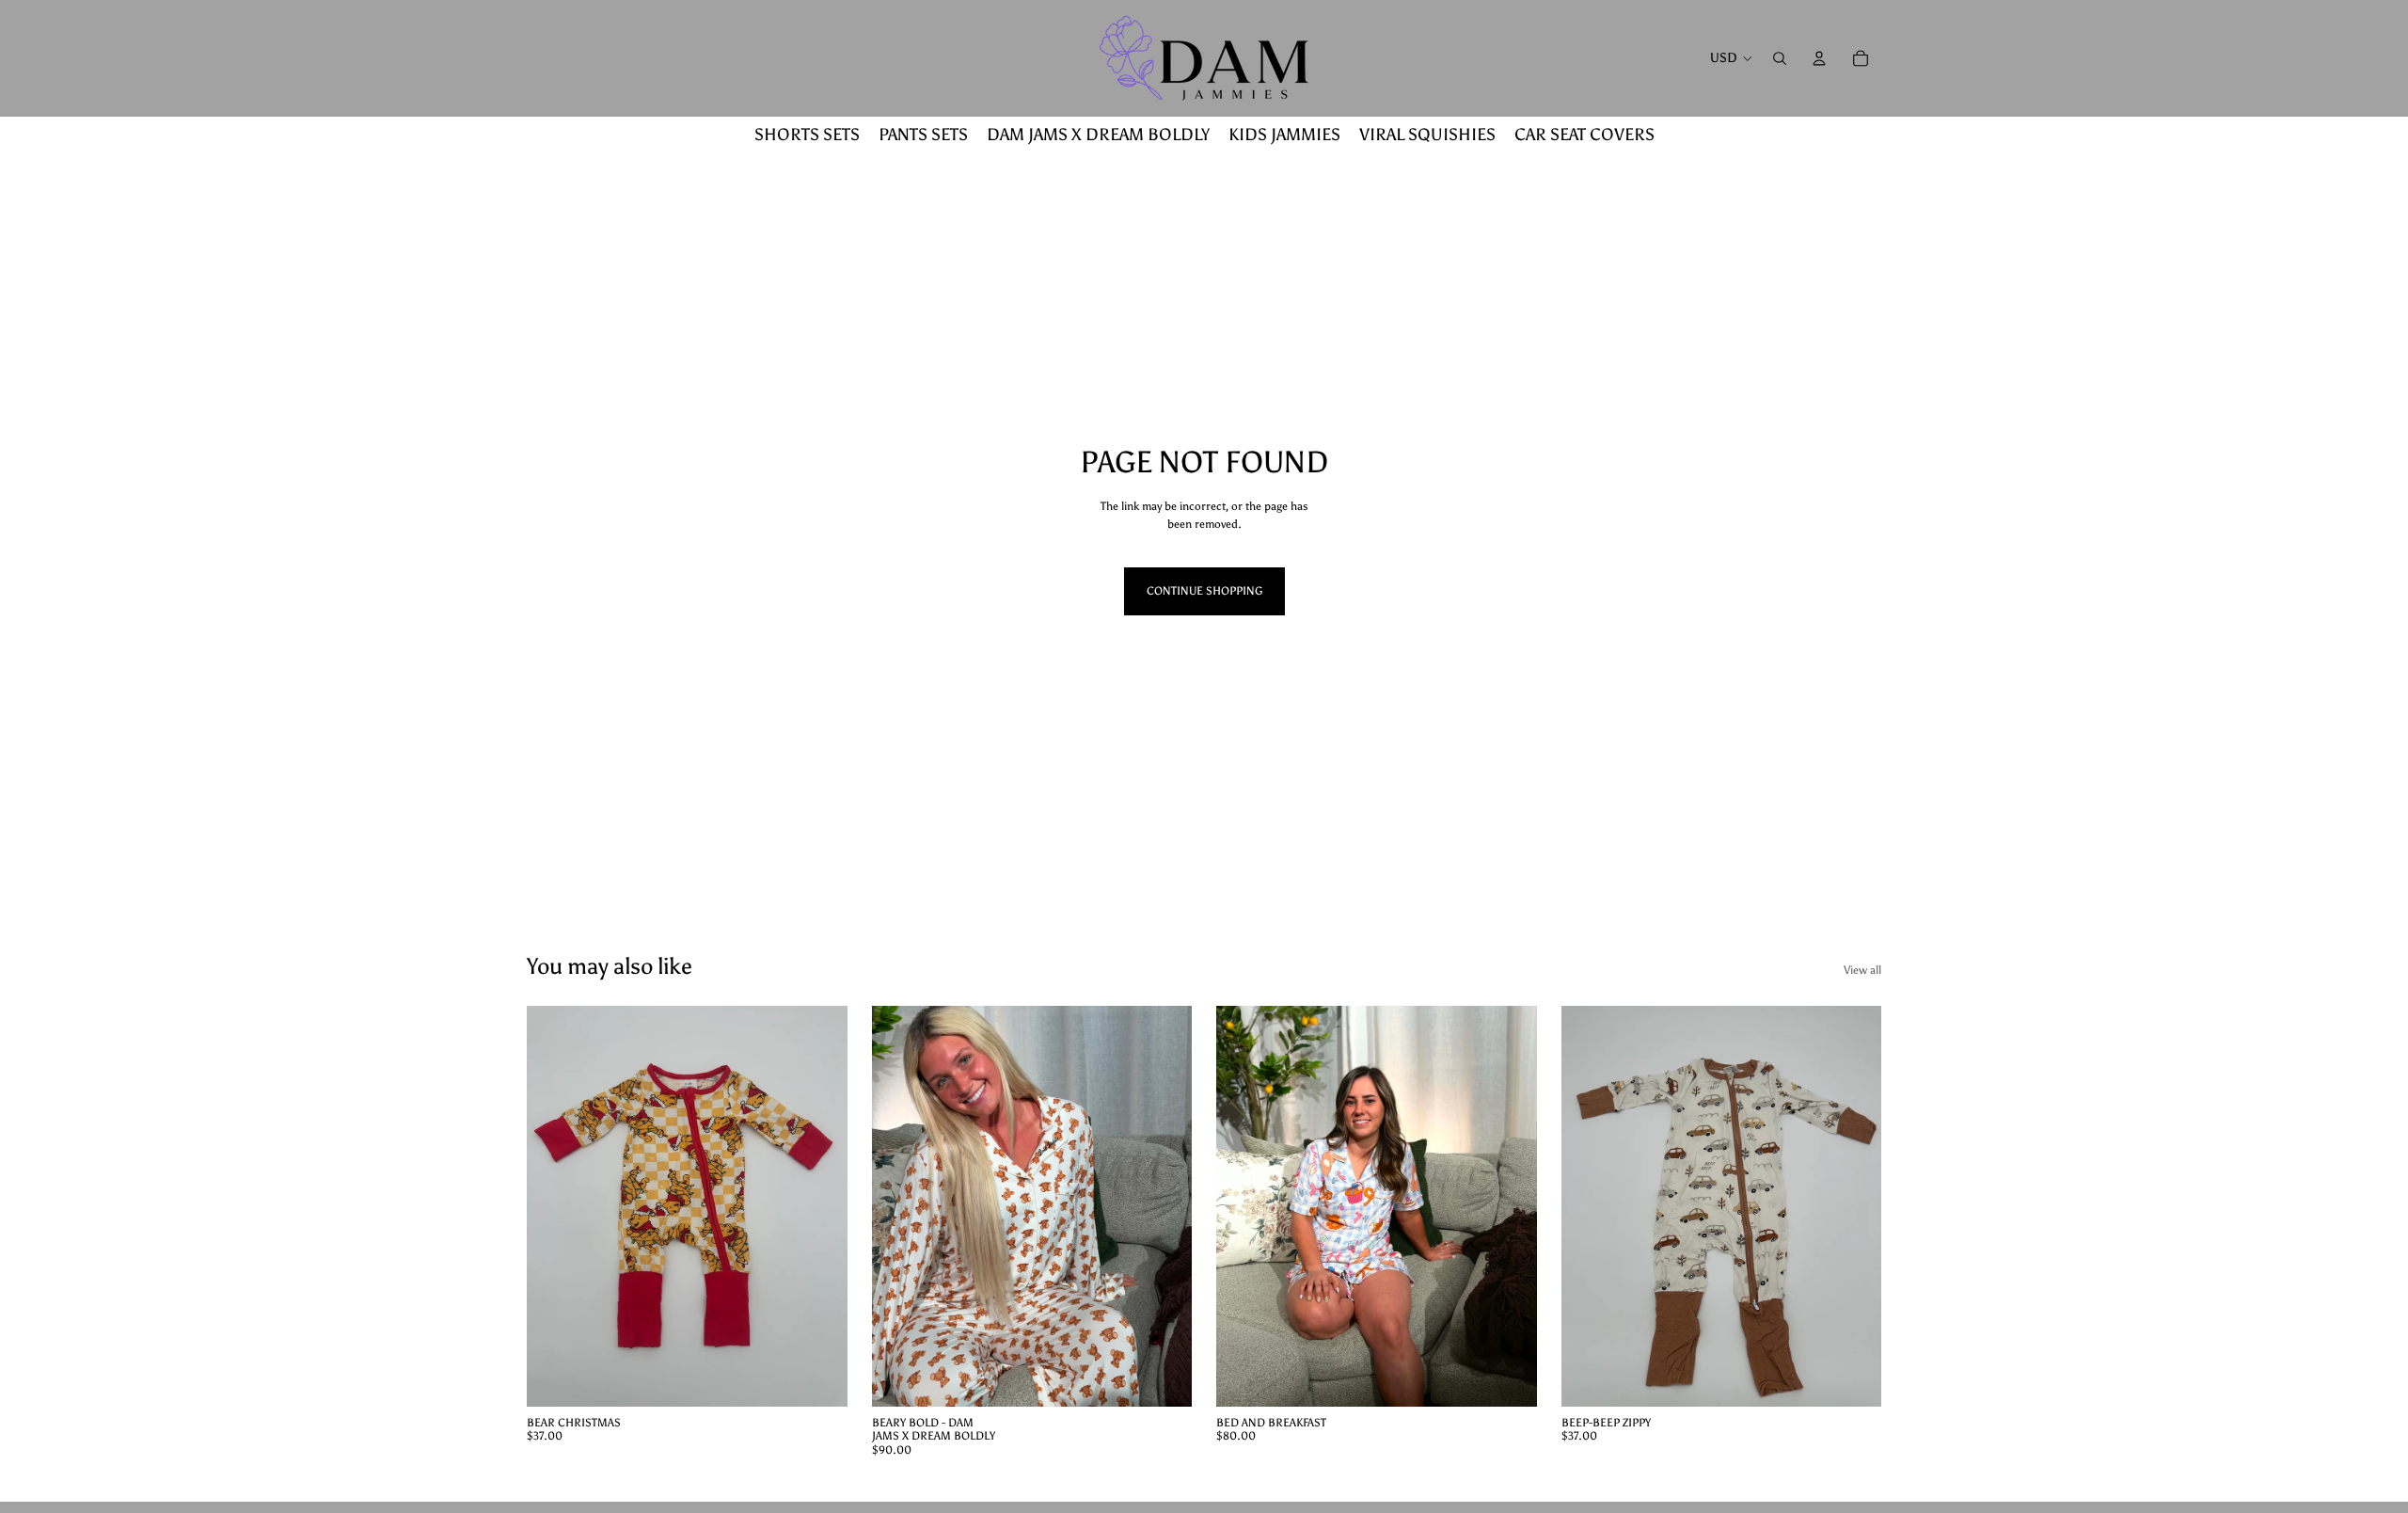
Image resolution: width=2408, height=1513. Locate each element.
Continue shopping (1204, 591)
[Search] (1780, 58)
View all (1862, 970)
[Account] (1819, 58)
